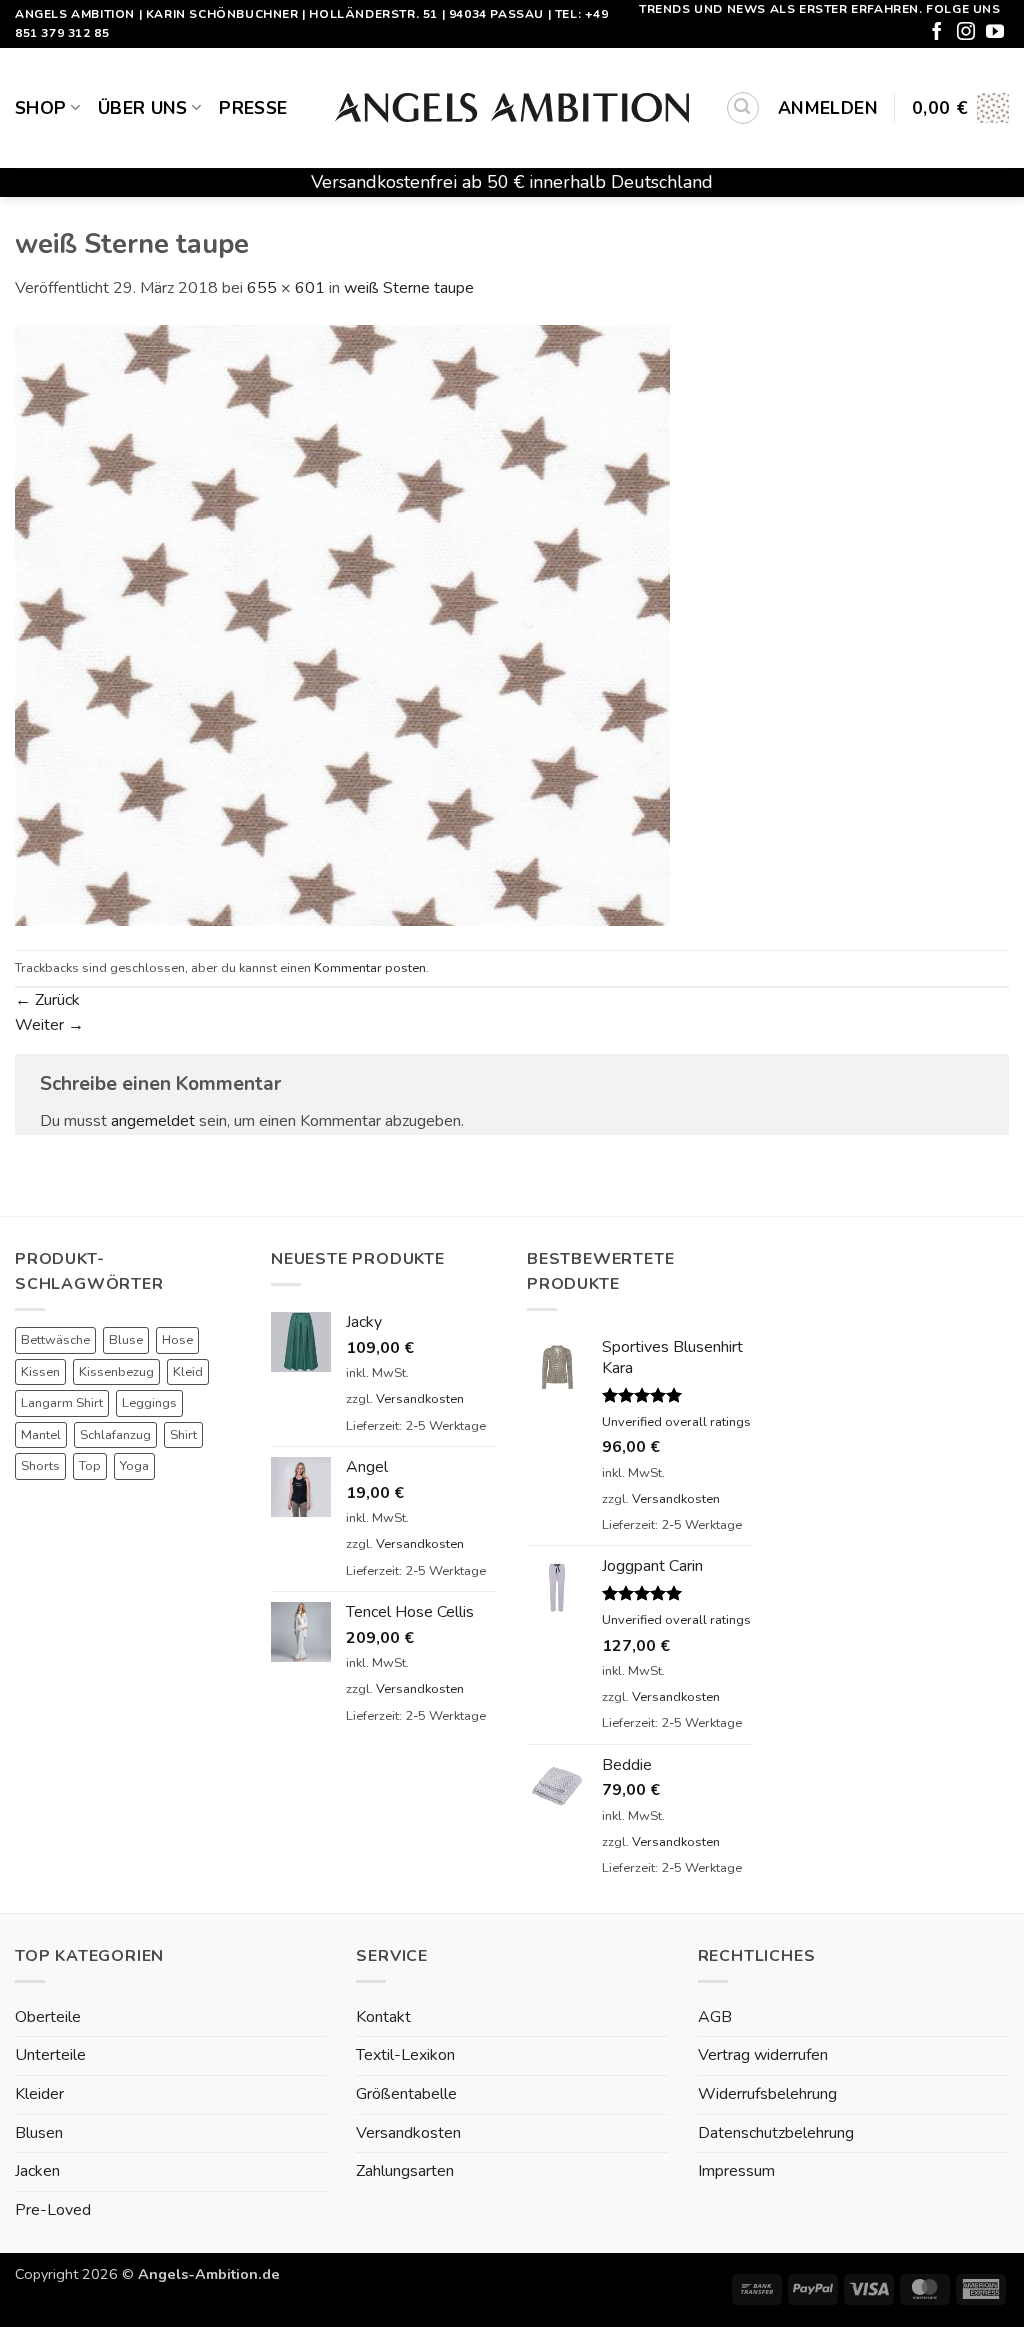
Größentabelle (406, 2094)
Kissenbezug (116, 1372)
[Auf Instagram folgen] (966, 33)
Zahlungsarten (405, 2171)
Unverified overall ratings (676, 1422)
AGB (715, 2017)
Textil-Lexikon (405, 2055)
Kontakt (383, 2017)
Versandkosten (420, 1399)
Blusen (39, 2133)
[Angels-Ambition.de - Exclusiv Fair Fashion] (512, 108)
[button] (743, 108)
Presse (253, 108)
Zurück (47, 1000)
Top (90, 1466)
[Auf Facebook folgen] (937, 33)
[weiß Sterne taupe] (342, 625)
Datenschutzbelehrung (776, 2133)
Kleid (188, 1372)
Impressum (736, 2171)
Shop (40, 108)
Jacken (37, 2171)
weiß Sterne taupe (409, 288)
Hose (177, 1340)
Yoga (134, 1466)
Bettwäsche (55, 1340)
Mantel (41, 1435)
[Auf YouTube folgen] (995, 33)
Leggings (149, 1403)
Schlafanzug (115, 1435)
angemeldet (153, 1121)
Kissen (40, 1372)
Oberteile (48, 2017)
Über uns (143, 108)
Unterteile (50, 2055)
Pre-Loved (53, 2210)
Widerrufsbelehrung (767, 2094)
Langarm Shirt (62, 1403)
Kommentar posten (370, 968)
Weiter (49, 1025)
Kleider (39, 2094)
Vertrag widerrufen (763, 2055)
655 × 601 (286, 288)
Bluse (126, 1340)
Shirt (183, 1435)
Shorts (40, 1466)
